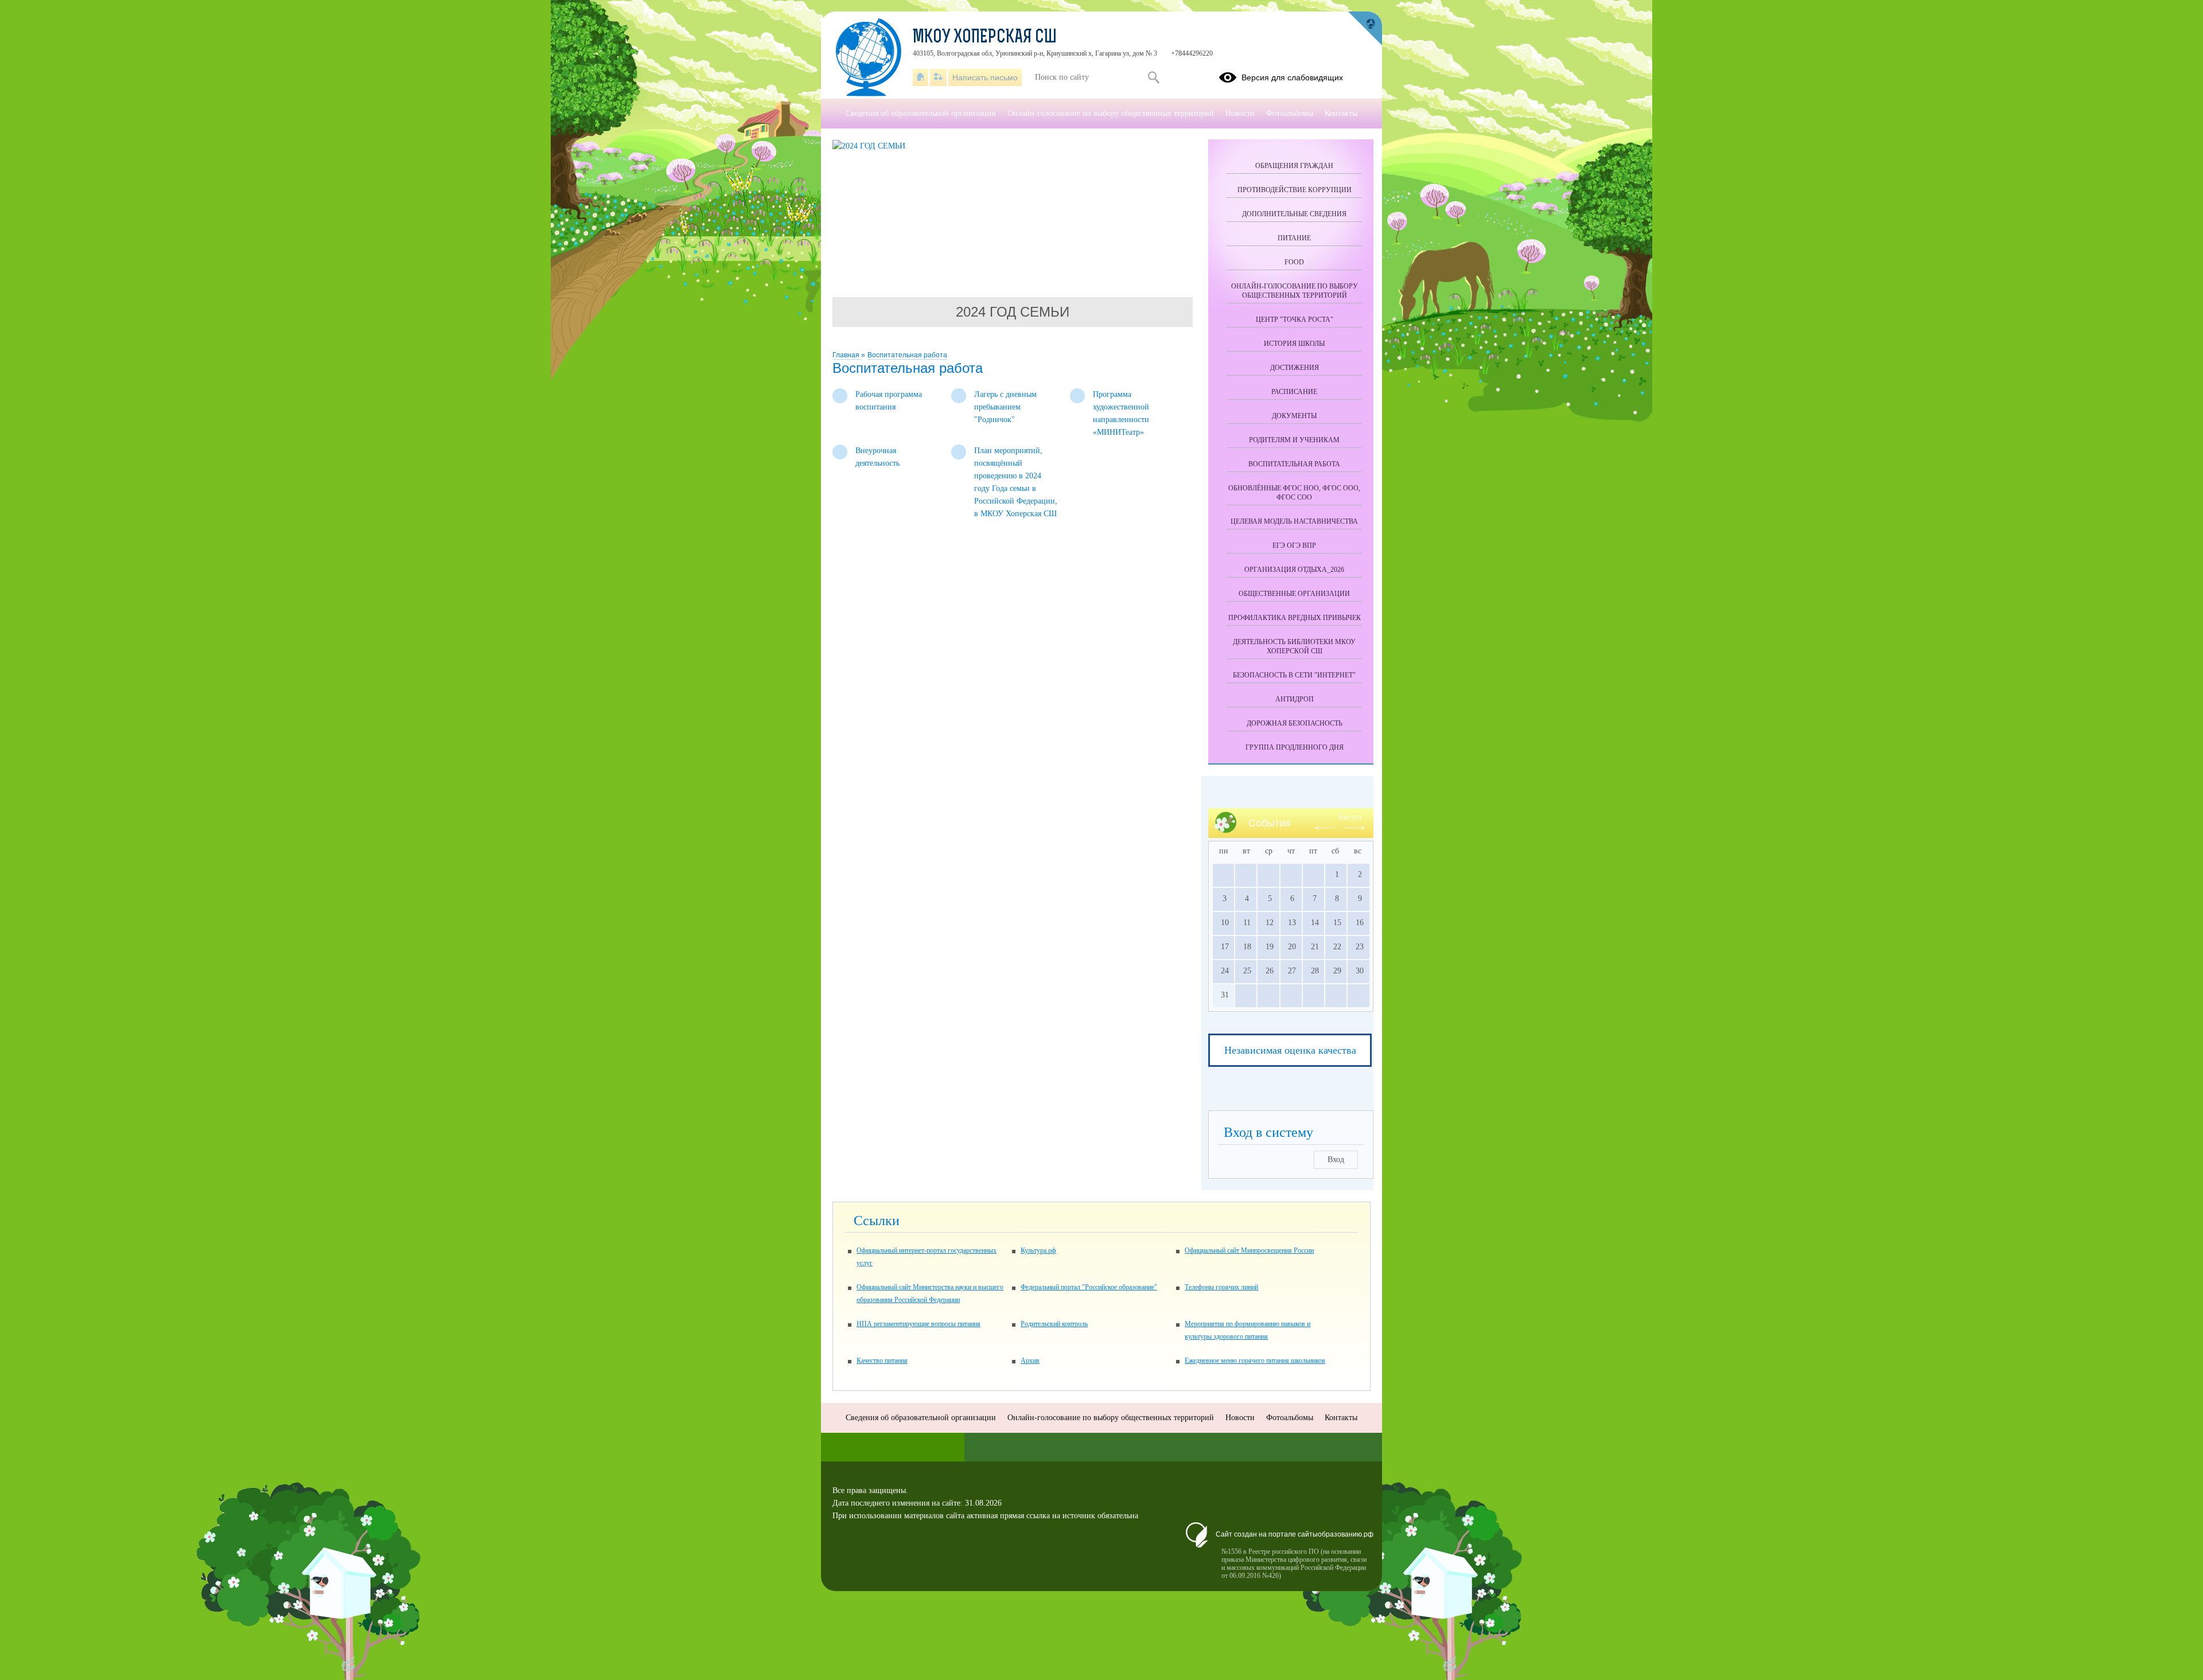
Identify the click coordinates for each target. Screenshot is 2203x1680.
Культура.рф (1038, 1250)
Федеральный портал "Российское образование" (1089, 1287)
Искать (1153, 77)
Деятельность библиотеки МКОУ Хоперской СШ (1294, 646)
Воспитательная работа (907, 355)
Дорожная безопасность (1295, 723)
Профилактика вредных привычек (1295, 618)
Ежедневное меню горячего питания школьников (1255, 1361)
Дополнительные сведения (1294, 214)
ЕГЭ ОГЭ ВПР (1294, 545)
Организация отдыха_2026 (1294, 570)
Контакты (1341, 113)
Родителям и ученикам (1294, 440)
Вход (1336, 1159)
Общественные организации (1294, 594)
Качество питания (882, 1361)
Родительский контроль (1054, 1324)
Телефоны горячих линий (1221, 1287)
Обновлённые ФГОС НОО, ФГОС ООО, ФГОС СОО (1294, 493)
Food (1294, 262)
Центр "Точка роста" (1295, 319)
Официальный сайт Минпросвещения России (1249, 1250)
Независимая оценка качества (1290, 1050)
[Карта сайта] (938, 77)
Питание (1294, 238)
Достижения (1295, 368)
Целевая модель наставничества (1294, 521)
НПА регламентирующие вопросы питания (918, 1324)
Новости (1240, 113)
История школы (1294, 344)
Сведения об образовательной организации (921, 113)
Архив (1030, 1361)
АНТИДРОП (1295, 699)
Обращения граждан (1294, 166)
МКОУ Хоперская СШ (985, 38)
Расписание (1294, 392)
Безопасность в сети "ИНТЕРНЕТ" (1294, 675)
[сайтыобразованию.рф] (1365, 29)
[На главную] (920, 77)
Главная (847, 355)
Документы (1294, 416)
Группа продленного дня (1295, 747)
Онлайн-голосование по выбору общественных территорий (1295, 291)
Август (1350, 817)
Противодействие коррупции (1295, 190)
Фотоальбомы (1290, 113)
